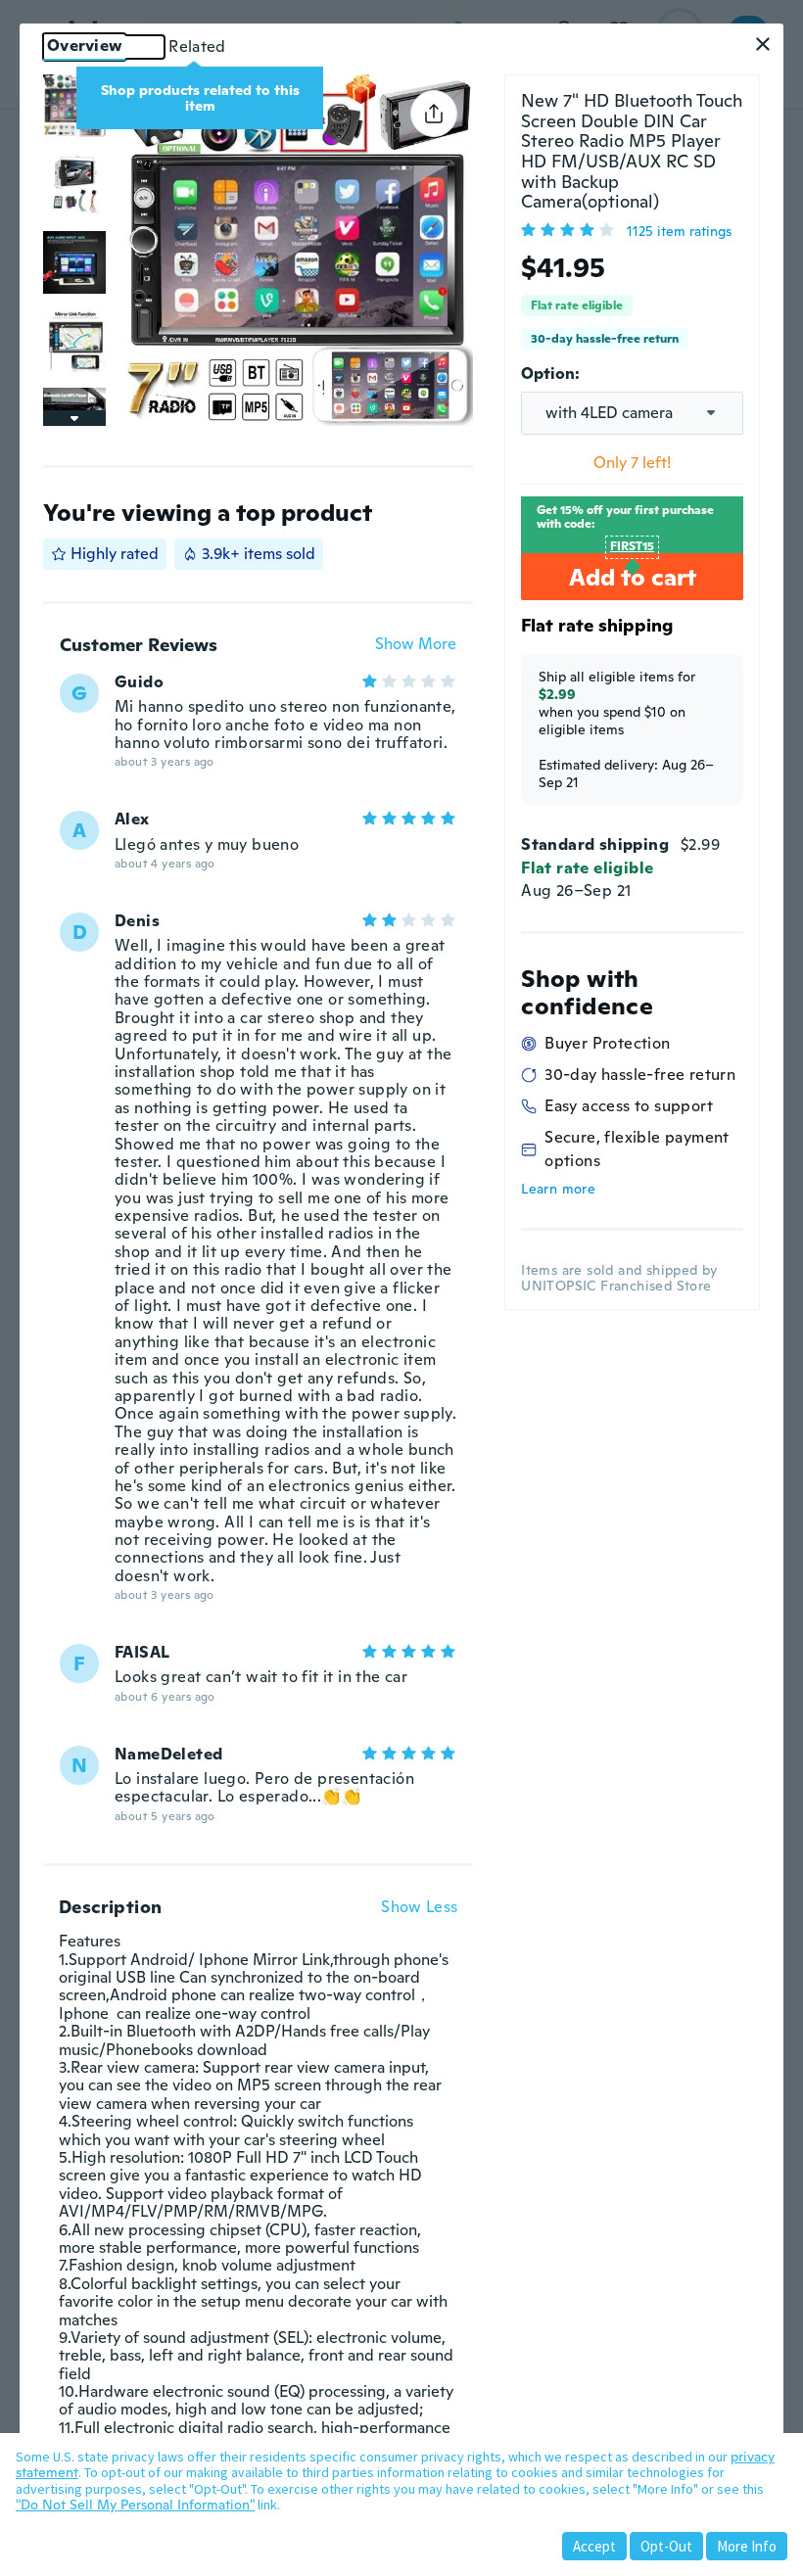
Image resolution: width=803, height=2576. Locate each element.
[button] (763, 44)
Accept (594, 2546)
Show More (416, 645)
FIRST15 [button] (632, 546)
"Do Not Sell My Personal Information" (135, 2505)
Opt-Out (666, 2546)
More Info (747, 2546)
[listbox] (632, 413)
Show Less (419, 1907)
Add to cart (633, 577)
